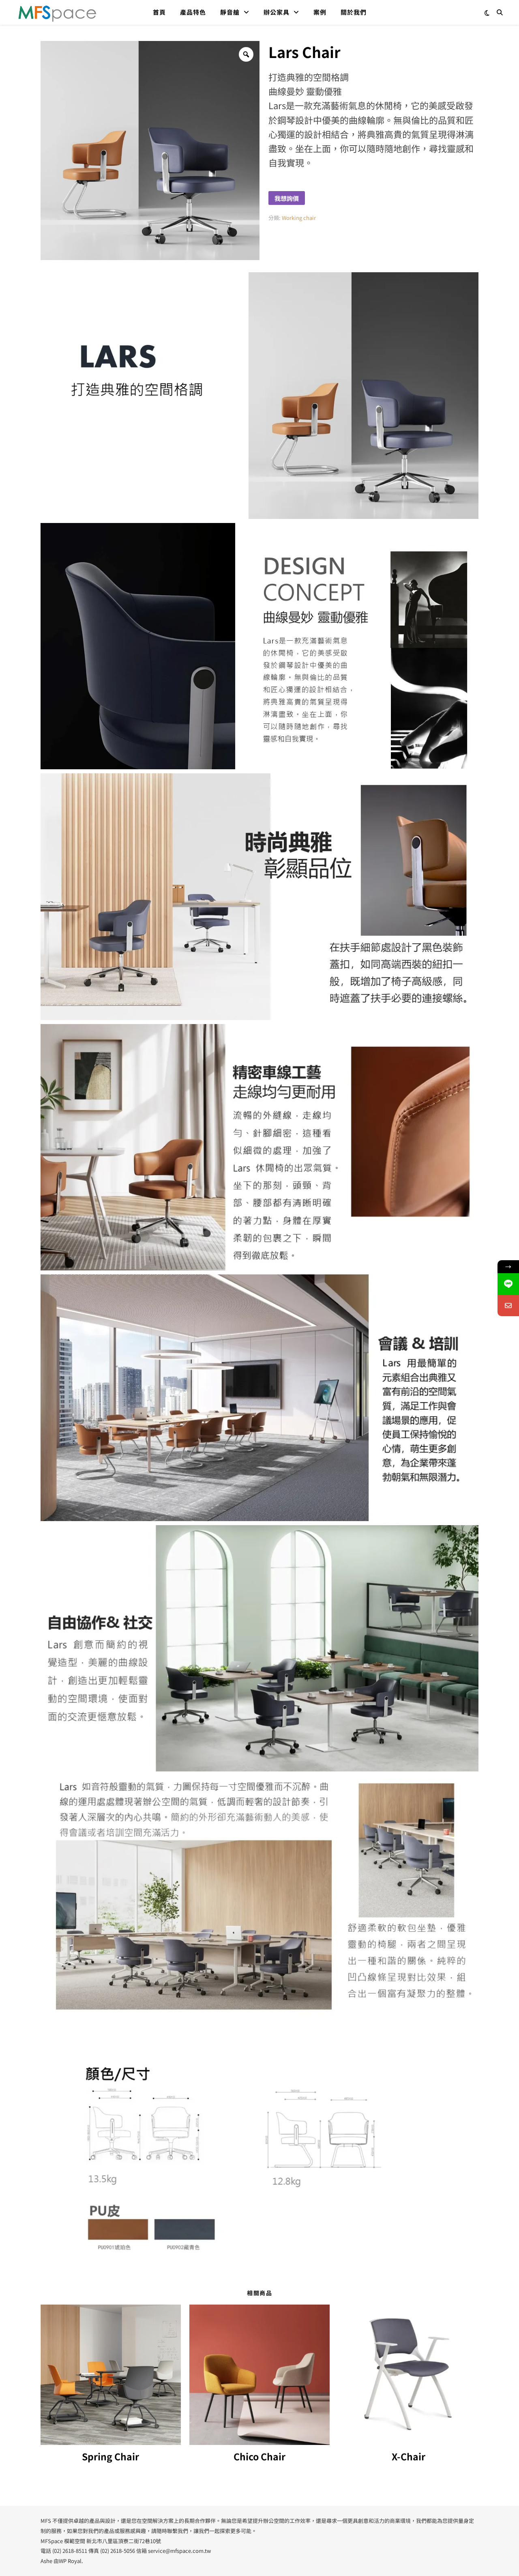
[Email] (508, 1305)
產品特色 (193, 12)
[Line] (508, 1284)
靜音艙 (230, 12)
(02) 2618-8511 (70, 2551)
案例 (320, 12)
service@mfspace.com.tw (179, 2551)
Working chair (299, 218)
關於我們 (354, 12)
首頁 (159, 12)
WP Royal (70, 2561)
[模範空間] (57, 12)
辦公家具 (277, 12)
